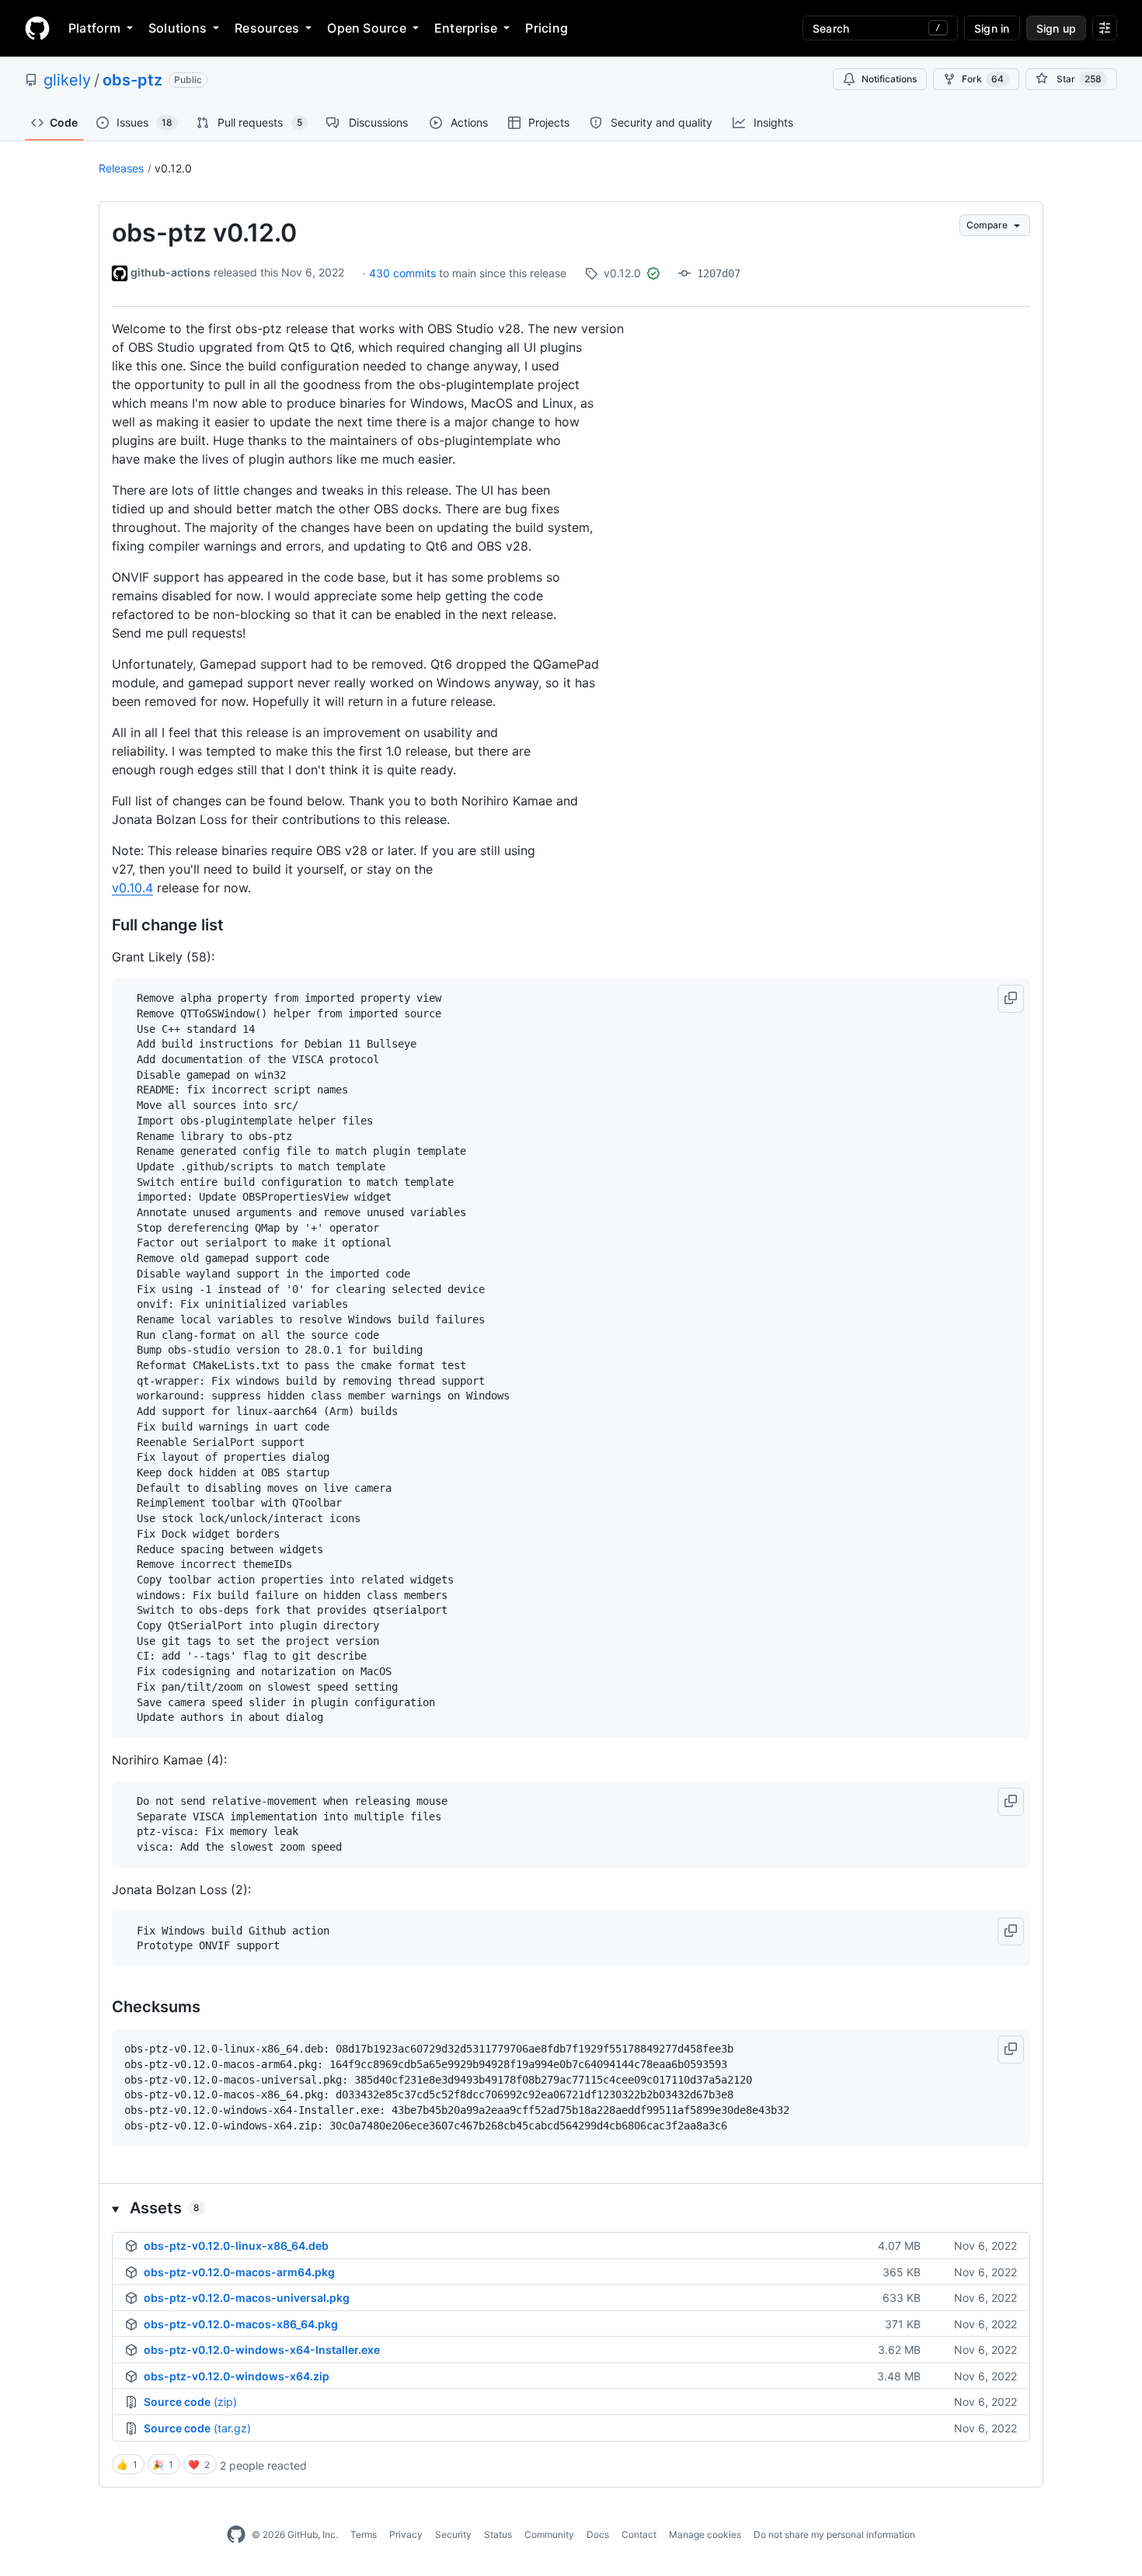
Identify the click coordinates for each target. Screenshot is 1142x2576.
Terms (364, 2534)
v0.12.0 (173, 168)
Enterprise (466, 28)
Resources (267, 28)
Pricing (547, 28)
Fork (983, 79)
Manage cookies (705, 2534)
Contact (639, 2534)
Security (453, 2534)
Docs (598, 2534)
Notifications (889, 79)
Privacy (406, 2534)
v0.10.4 (132, 888)
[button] (1011, 999)
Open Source (367, 28)
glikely (67, 80)
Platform (94, 28)
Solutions (178, 28)
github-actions (171, 272)
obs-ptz (132, 80)
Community (549, 2534)
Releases (121, 168)
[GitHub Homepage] (236, 2535)
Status (498, 2534)
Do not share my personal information (834, 2534)
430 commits (404, 273)
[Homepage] (37, 28)
